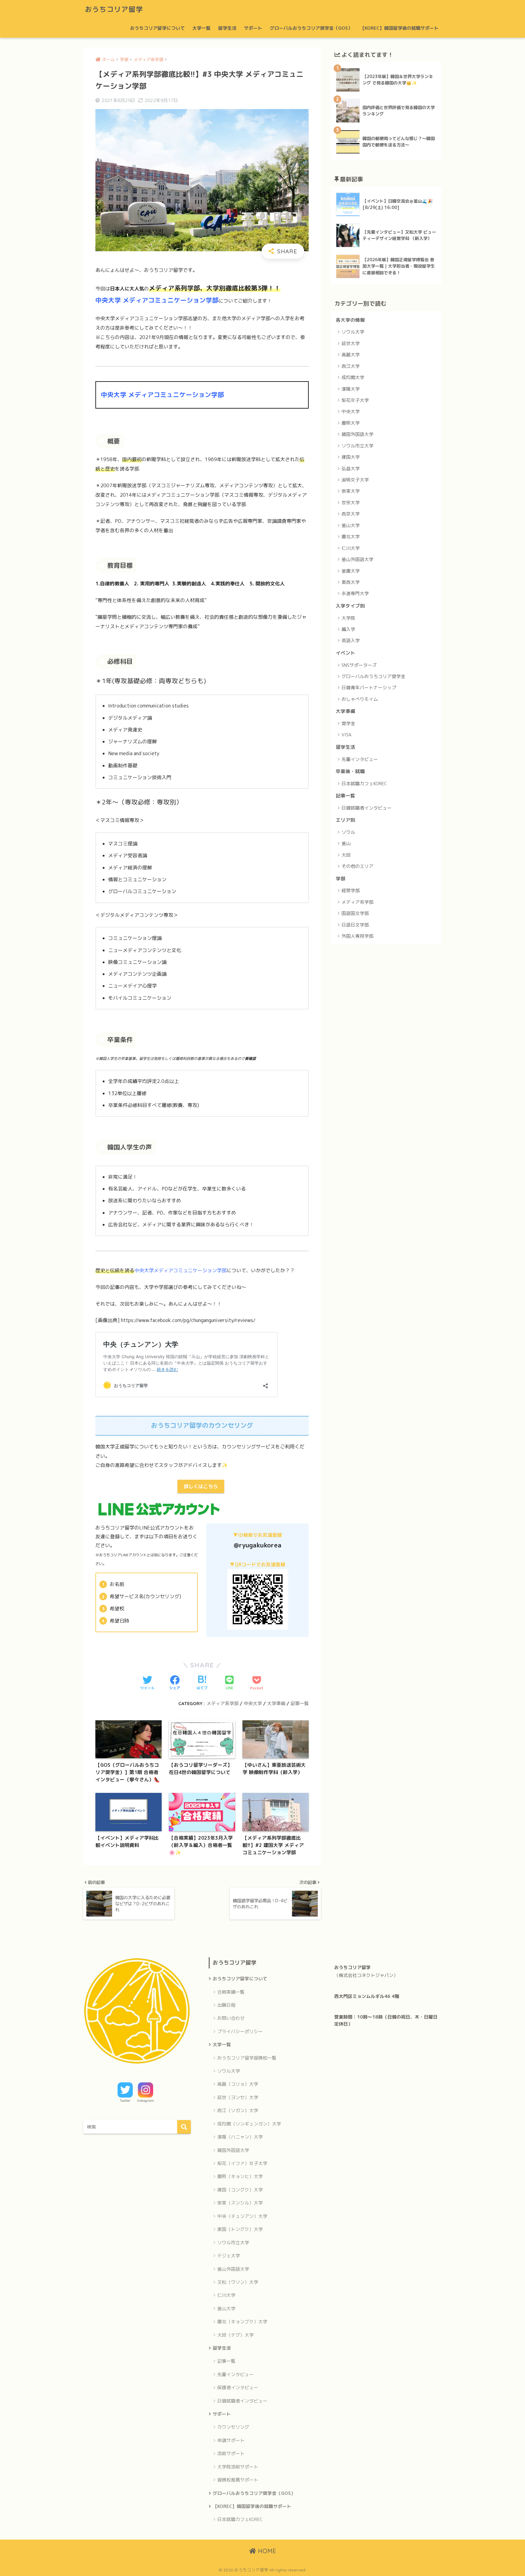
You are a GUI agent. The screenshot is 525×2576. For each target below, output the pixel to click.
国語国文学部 (355, 913)
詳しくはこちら (201, 1486)
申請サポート (231, 2440)
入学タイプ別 (350, 606)
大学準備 (276, 1703)
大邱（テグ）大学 (235, 2335)
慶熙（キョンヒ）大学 (240, 2176)
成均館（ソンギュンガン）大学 (249, 2124)
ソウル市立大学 (357, 446)
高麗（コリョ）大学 (238, 2084)
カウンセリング (233, 2427)
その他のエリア (357, 866)
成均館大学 (353, 377)
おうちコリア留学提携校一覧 (247, 2058)
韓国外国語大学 (357, 434)
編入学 (348, 629)
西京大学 (351, 514)
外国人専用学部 (357, 936)
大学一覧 (201, 28)
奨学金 (348, 723)
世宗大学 (351, 503)
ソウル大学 (353, 332)
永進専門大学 (355, 593)
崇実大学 (351, 491)
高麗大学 (351, 355)
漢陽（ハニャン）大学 (240, 2137)
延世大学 (351, 343)
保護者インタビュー (238, 2388)
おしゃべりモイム (360, 699)
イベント (345, 653)
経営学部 (351, 891)
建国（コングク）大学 (240, 2190)
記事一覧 (300, 1703)
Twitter (125, 2101)
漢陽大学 (351, 389)
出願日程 (226, 2005)
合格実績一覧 (231, 1992)
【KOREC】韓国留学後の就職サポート (399, 28)
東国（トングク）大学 (240, 2229)
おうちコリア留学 (114, 9)
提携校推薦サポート (238, 2480)
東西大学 (351, 582)
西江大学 (351, 366)
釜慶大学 (351, 571)
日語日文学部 (355, 925)
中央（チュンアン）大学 (242, 2216)
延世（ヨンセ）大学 (238, 2097)
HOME (266, 2551)
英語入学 (351, 641)
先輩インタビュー (360, 759)
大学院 (348, 618)
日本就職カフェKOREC (364, 784)
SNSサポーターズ (359, 665)
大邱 (346, 855)
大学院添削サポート (238, 2467)
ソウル (348, 832)
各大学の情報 (350, 320)
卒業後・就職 (350, 771)
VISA (347, 735)
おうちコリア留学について (157, 28)
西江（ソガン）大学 (238, 2110)
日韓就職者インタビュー (367, 808)
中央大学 (253, 1703)
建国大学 (351, 457)
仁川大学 (351, 548)
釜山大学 (351, 525)
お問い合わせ (231, 2018)
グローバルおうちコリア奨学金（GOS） (311, 28)
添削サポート (231, 2453)
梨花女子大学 (355, 400)
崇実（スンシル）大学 (240, 2203)
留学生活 (227, 28)
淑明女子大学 (355, 480)
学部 (341, 879)
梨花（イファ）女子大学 (242, 2163)
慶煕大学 (351, 423)
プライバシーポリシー (240, 2031)
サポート (253, 28)
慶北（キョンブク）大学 (242, 2322)
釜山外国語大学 (357, 559)
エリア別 (345, 820)
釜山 (346, 843)
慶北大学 (351, 537)
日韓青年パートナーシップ (369, 688)
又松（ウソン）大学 (238, 2282)
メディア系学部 (223, 1703)
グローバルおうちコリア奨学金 (373, 676)
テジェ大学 (229, 2256)
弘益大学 (351, 469)
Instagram (146, 2101)
